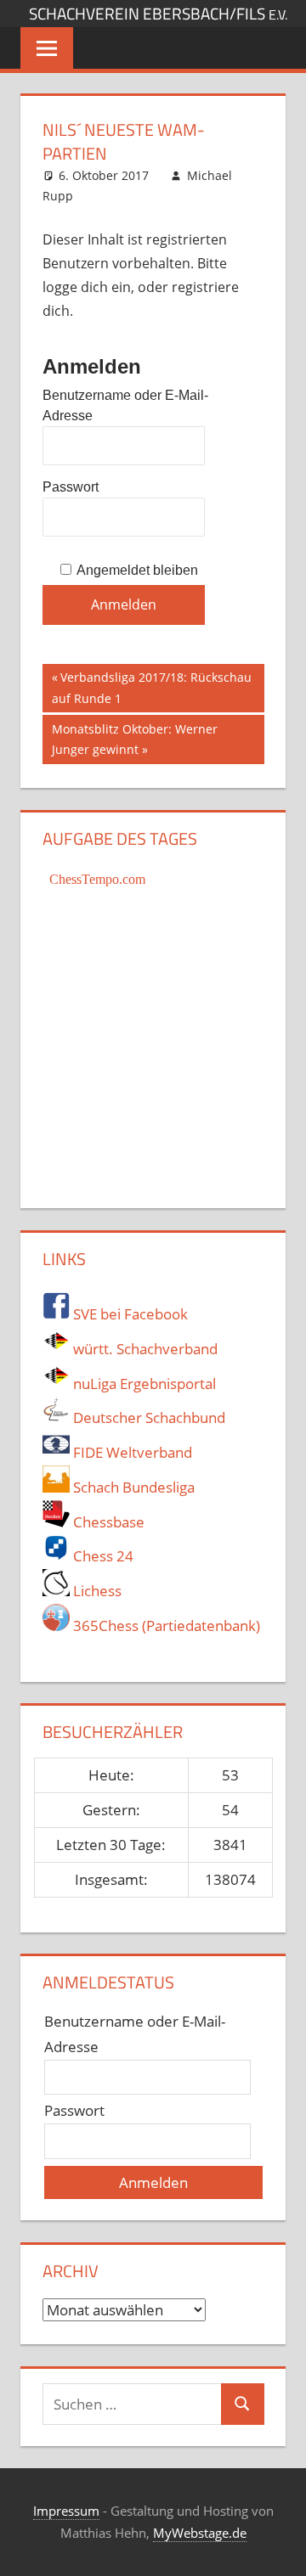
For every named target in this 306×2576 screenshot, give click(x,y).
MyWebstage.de (200, 2533)
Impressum (66, 2511)
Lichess (96, 1591)
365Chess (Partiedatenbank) (165, 1625)
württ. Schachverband (144, 1349)
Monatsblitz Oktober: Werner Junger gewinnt (134, 739)
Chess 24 (102, 1556)
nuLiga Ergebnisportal (143, 1384)
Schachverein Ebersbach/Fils (158, 14)
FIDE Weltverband (131, 1452)
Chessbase (107, 1522)
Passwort (71, 487)
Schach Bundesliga (132, 1487)
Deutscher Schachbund (147, 1417)
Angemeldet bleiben (137, 570)
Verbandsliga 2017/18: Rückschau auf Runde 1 (152, 687)
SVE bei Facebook (129, 1314)
